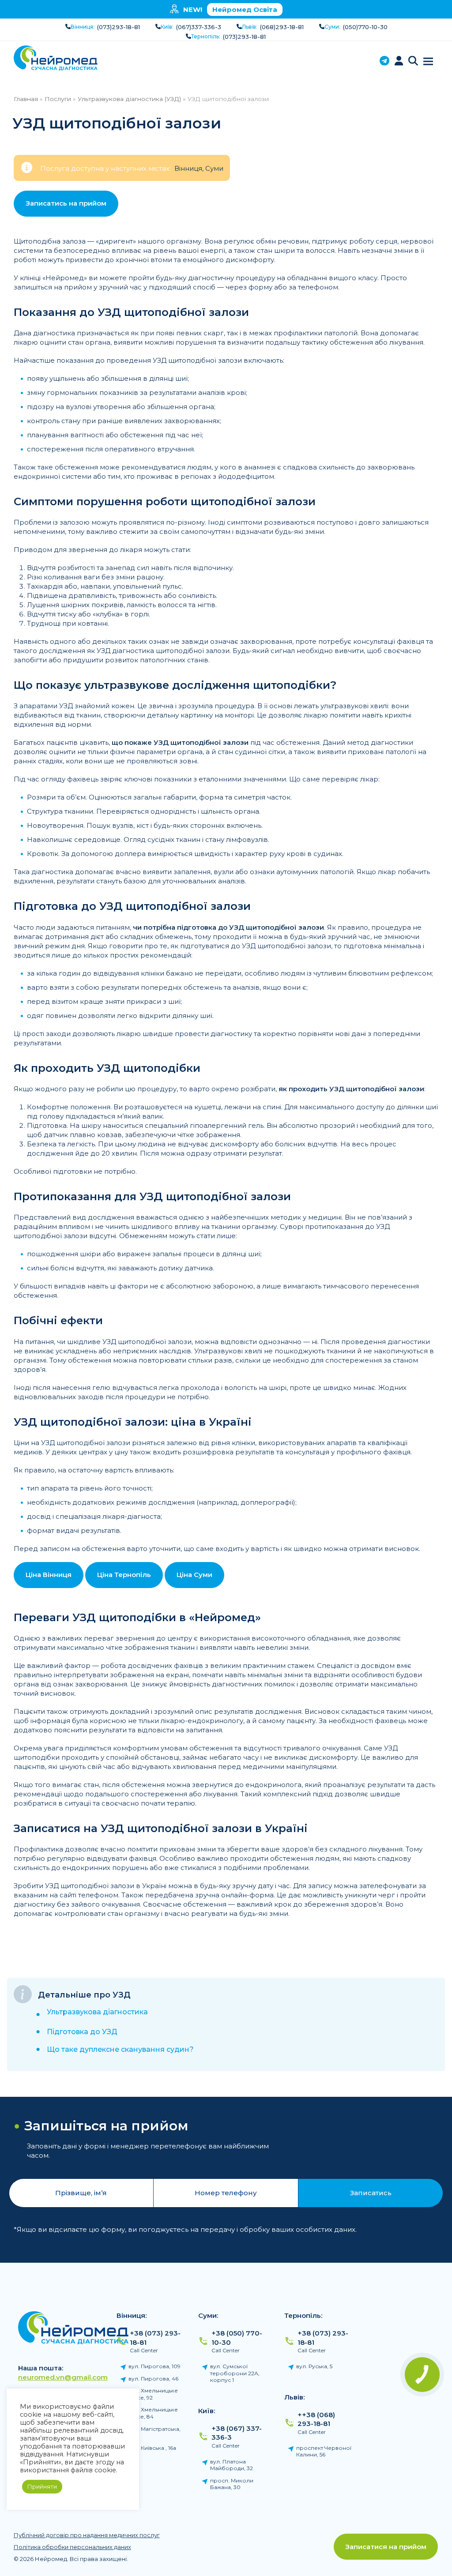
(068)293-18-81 (282, 27)
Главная (26, 99)
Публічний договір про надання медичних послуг (87, 2535)
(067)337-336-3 (199, 27)
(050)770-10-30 (365, 27)
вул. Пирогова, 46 (153, 2379)
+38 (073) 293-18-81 (155, 2338)
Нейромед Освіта (245, 9)
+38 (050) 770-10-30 (237, 2338)
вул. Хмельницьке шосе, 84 (153, 2413)
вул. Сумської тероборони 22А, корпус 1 (235, 2373)
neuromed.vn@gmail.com (63, 2377)
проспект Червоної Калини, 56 (324, 2451)
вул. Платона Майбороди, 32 (232, 2465)
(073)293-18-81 (119, 27)
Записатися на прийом (386, 2547)
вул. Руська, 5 (314, 2366)
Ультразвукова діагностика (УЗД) (129, 99)
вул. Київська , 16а (152, 2448)
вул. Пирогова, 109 (154, 2366)
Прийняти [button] (42, 2486)
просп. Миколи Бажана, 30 (232, 2484)
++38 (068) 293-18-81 (316, 2419)
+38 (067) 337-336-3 (237, 2433)
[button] (413, 62)
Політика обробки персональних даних (72, 2547)
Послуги (58, 99)
